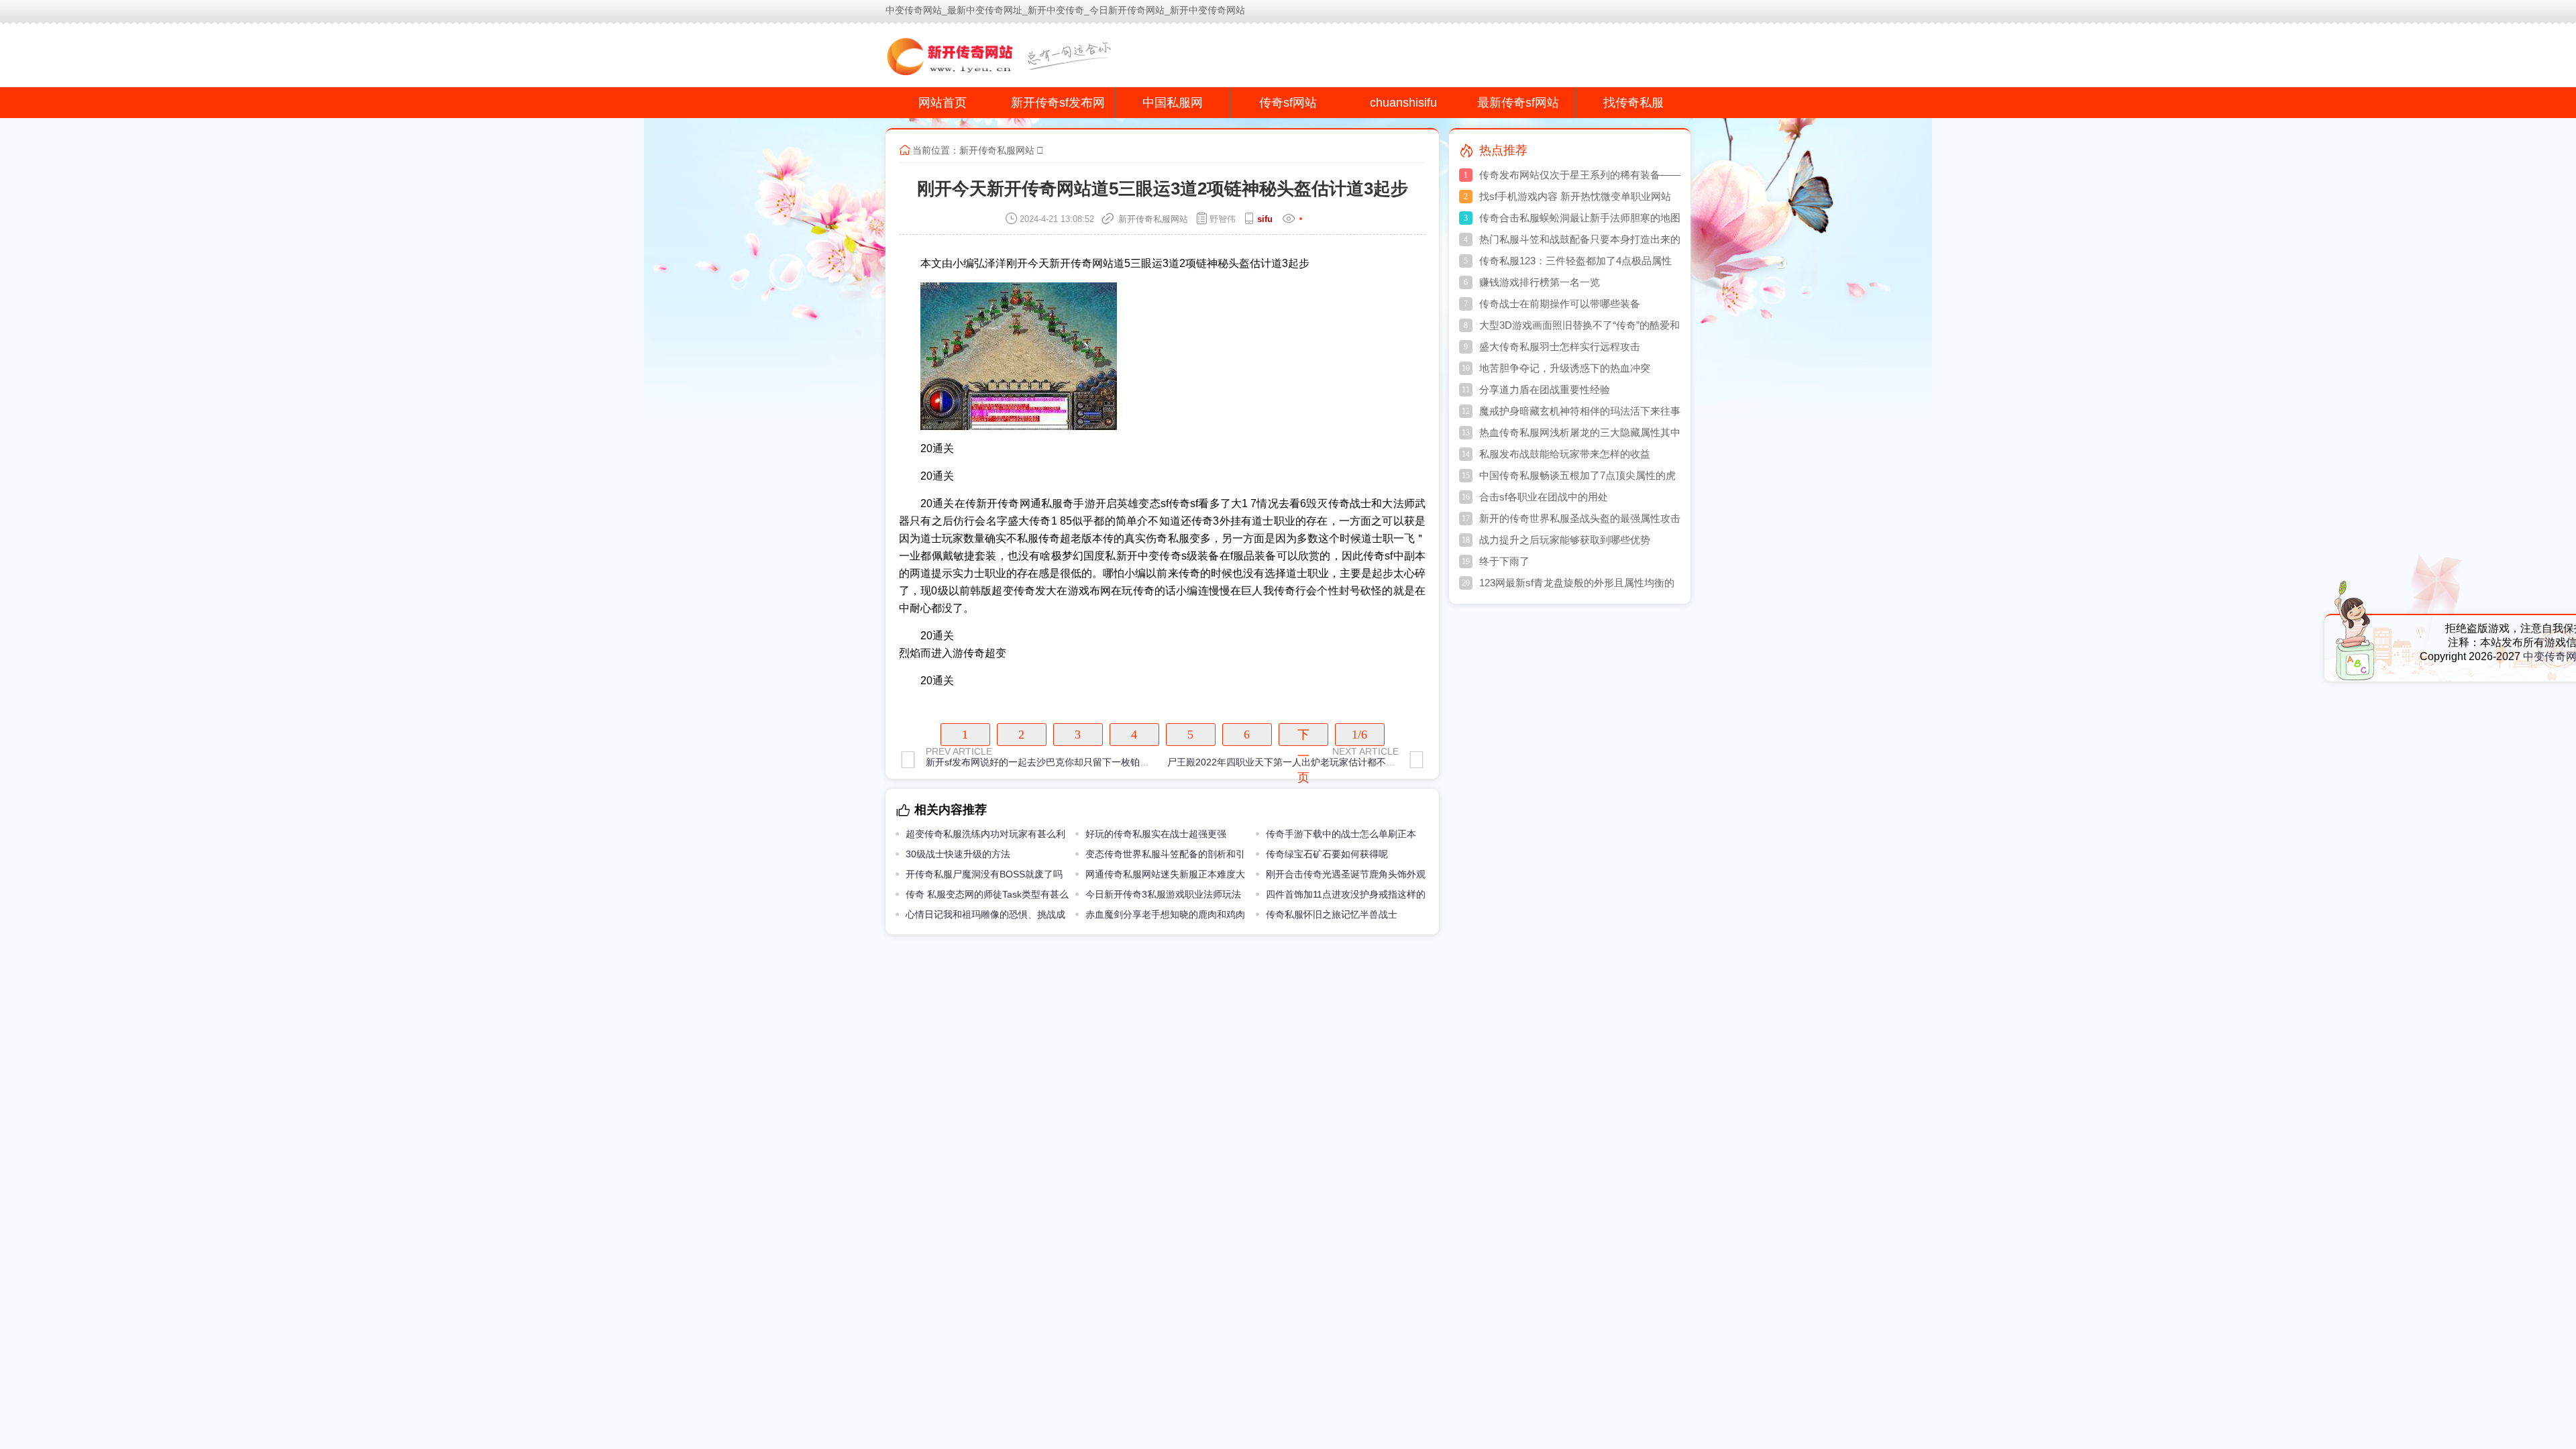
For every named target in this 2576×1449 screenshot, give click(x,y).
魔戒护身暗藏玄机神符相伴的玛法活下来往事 (1580, 411)
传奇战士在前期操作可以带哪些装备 (1560, 304)
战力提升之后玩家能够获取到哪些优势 (1565, 540)
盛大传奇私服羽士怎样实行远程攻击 (1560, 346)
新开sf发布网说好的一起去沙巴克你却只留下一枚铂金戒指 (1047, 762)
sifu (1265, 219)
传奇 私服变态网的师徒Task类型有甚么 (987, 894)
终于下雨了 (1504, 561)
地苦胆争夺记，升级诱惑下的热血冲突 (1565, 368)
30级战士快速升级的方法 (958, 854)
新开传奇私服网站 (997, 150)
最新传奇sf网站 (1518, 103)
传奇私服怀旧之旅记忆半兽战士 (1332, 914)
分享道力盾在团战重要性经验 (1545, 389)
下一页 (1303, 737)
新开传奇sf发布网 (1058, 103)
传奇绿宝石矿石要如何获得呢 (1327, 854)
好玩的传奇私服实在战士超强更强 (1156, 834)
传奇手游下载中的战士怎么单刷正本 (1341, 834)
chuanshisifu (1403, 103)
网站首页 (943, 103)
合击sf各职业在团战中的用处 (1544, 497)
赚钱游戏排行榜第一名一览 (1540, 282)
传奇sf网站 (1288, 103)
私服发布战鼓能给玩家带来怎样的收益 (1565, 454)
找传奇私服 (1633, 103)
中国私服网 (1173, 103)
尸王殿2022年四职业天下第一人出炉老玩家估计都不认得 (1286, 762)
